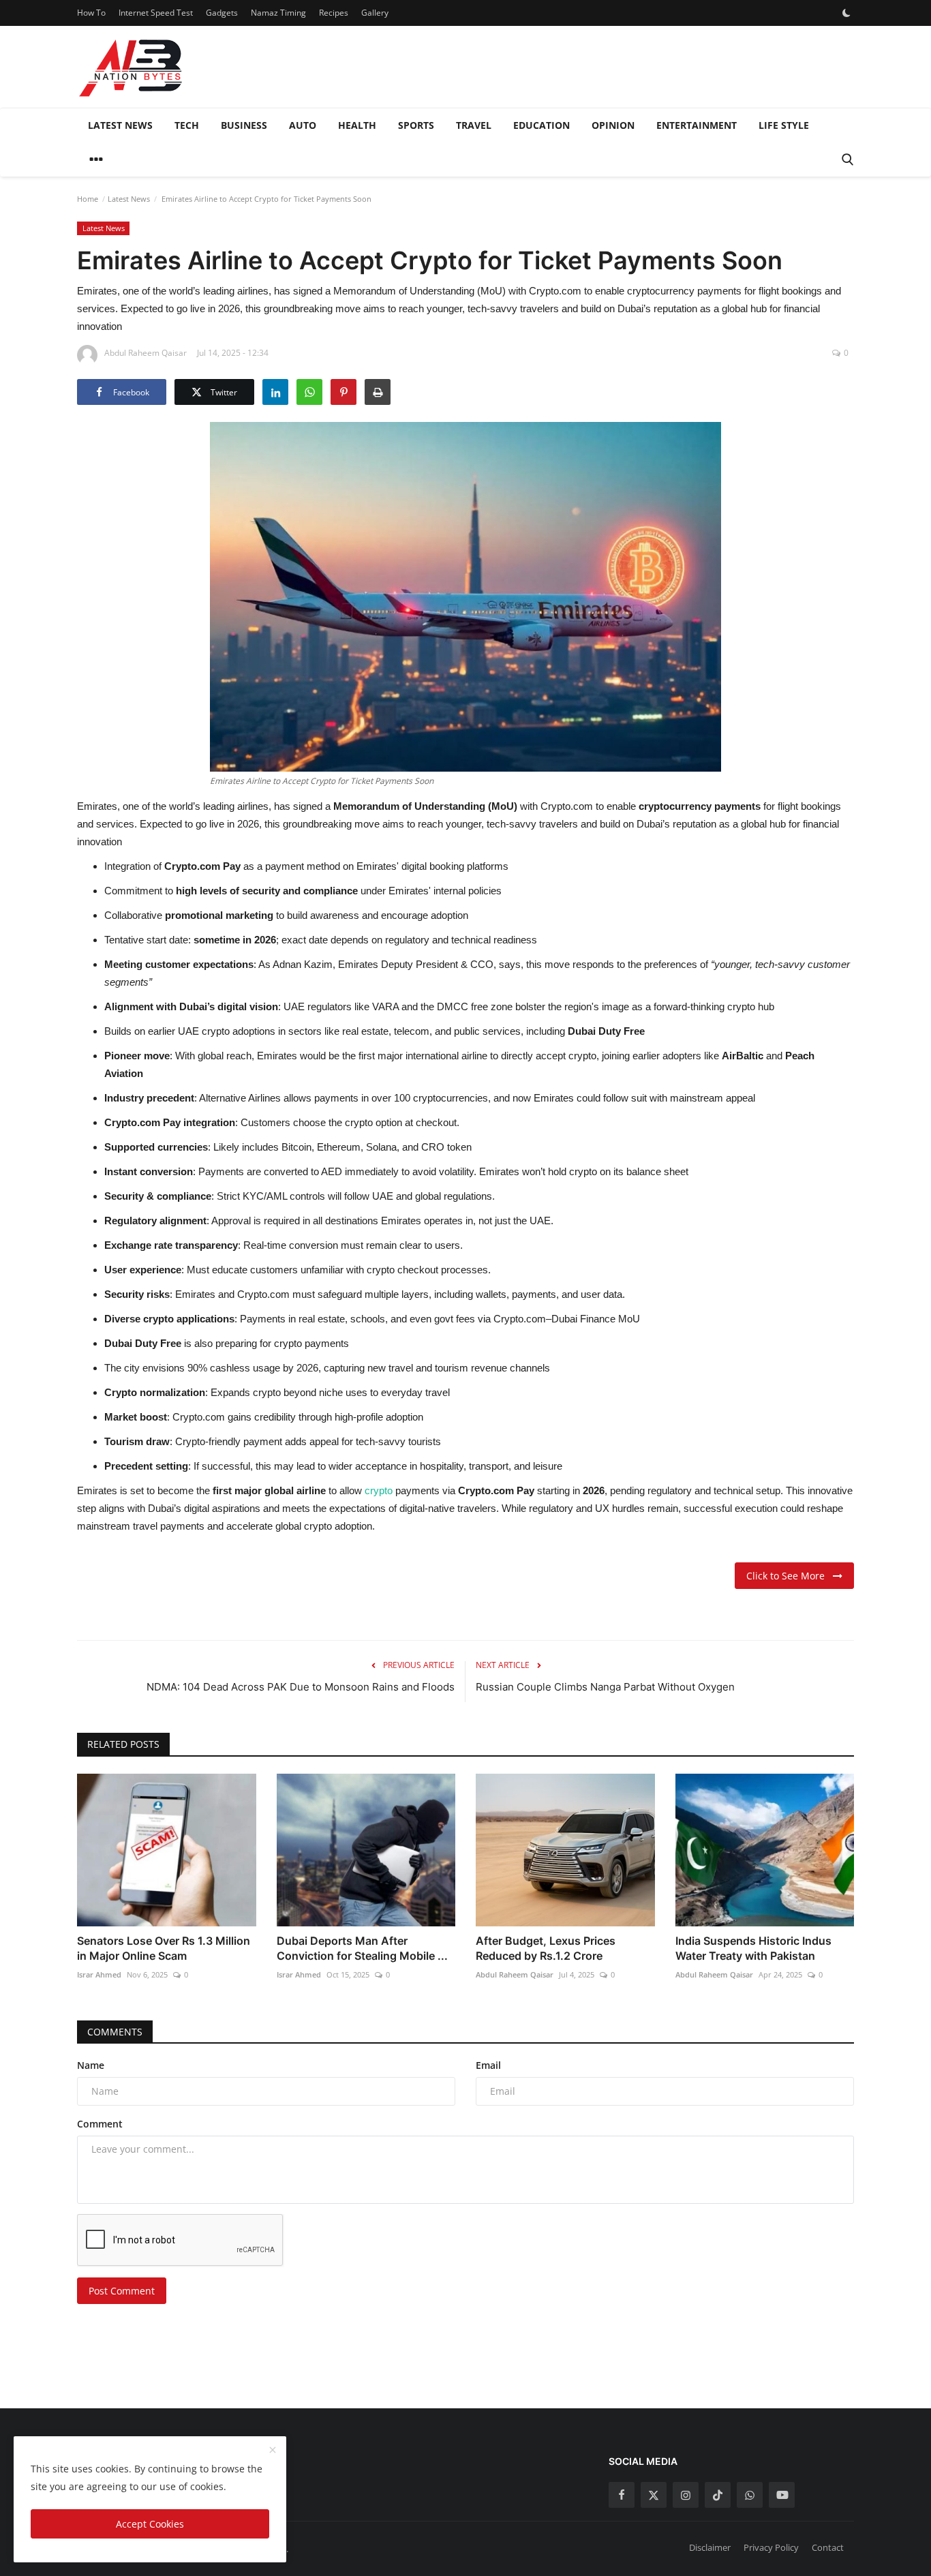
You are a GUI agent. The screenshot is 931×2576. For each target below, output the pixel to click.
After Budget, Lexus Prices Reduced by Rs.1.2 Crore (546, 1948)
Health (357, 125)
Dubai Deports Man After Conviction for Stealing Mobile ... (362, 1948)
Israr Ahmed (99, 1974)
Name (91, 2065)
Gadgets (222, 13)
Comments (115, 2032)
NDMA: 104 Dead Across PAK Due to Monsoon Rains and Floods (301, 1687)
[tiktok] (718, 2495)
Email (488, 2065)
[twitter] (654, 2495)
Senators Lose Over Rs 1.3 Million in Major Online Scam (164, 1948)
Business (244, 125)
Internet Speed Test (156, 13)
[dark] (846, 13)
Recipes (334, 13)
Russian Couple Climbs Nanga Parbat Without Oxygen (605, 1687)
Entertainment (697, 125)
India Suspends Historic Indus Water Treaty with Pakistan (753, 1948)
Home (88, 199)
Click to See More (790, 1576)
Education (541, 125)
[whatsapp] (750, 2495)
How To (91, 13)
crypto (380, 1490)
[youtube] (782, 2495)
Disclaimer (710, 2547)
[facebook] (622, 2495)
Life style (784, 125)
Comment (100, 2124)
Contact (828, 2547)
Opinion (613, 125)
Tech (187, 125)
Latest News (120, 125)
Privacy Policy (771, 2547)
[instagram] (686, 2495)
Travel (474, 125)
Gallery (375, 13)
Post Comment (122, 2291)
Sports (416, 125)
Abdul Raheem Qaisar (515, 1974)
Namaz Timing (278, 13)
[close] (273, 2451)
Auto (303, 125)
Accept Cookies (150, 2524)
